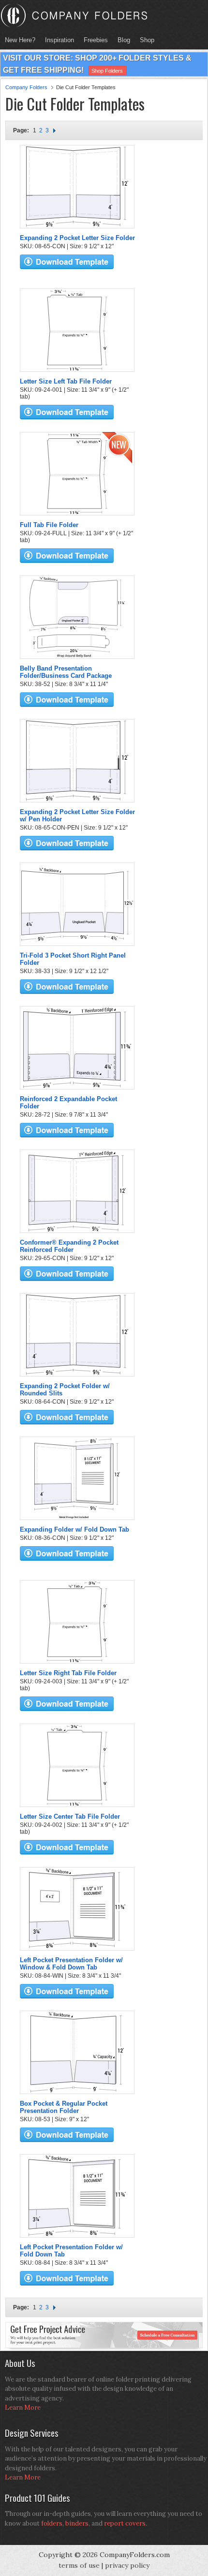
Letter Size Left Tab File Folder (66, 381)
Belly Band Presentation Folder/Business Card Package (66, 672)
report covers (125, 2523)
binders (77, 2523)
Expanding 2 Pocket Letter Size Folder (77, 238)
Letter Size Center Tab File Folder (70, 1816)
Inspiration (59, 40)
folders (52, 2523)
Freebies (93, 40)
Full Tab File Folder (49, 525)
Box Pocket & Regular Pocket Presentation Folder (64, 2107)
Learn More (23, 2408)
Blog (124, 40)
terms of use (79, 2565)
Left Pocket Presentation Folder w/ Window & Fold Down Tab (71, 1964)
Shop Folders (107, 71)
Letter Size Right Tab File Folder (68, 1673)
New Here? (20, 40)
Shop (145, 40)
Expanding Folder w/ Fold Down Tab (74, 1529)
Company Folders (26, 87)
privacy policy (127, 2565)
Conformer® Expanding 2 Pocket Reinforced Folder (69, 1246)
